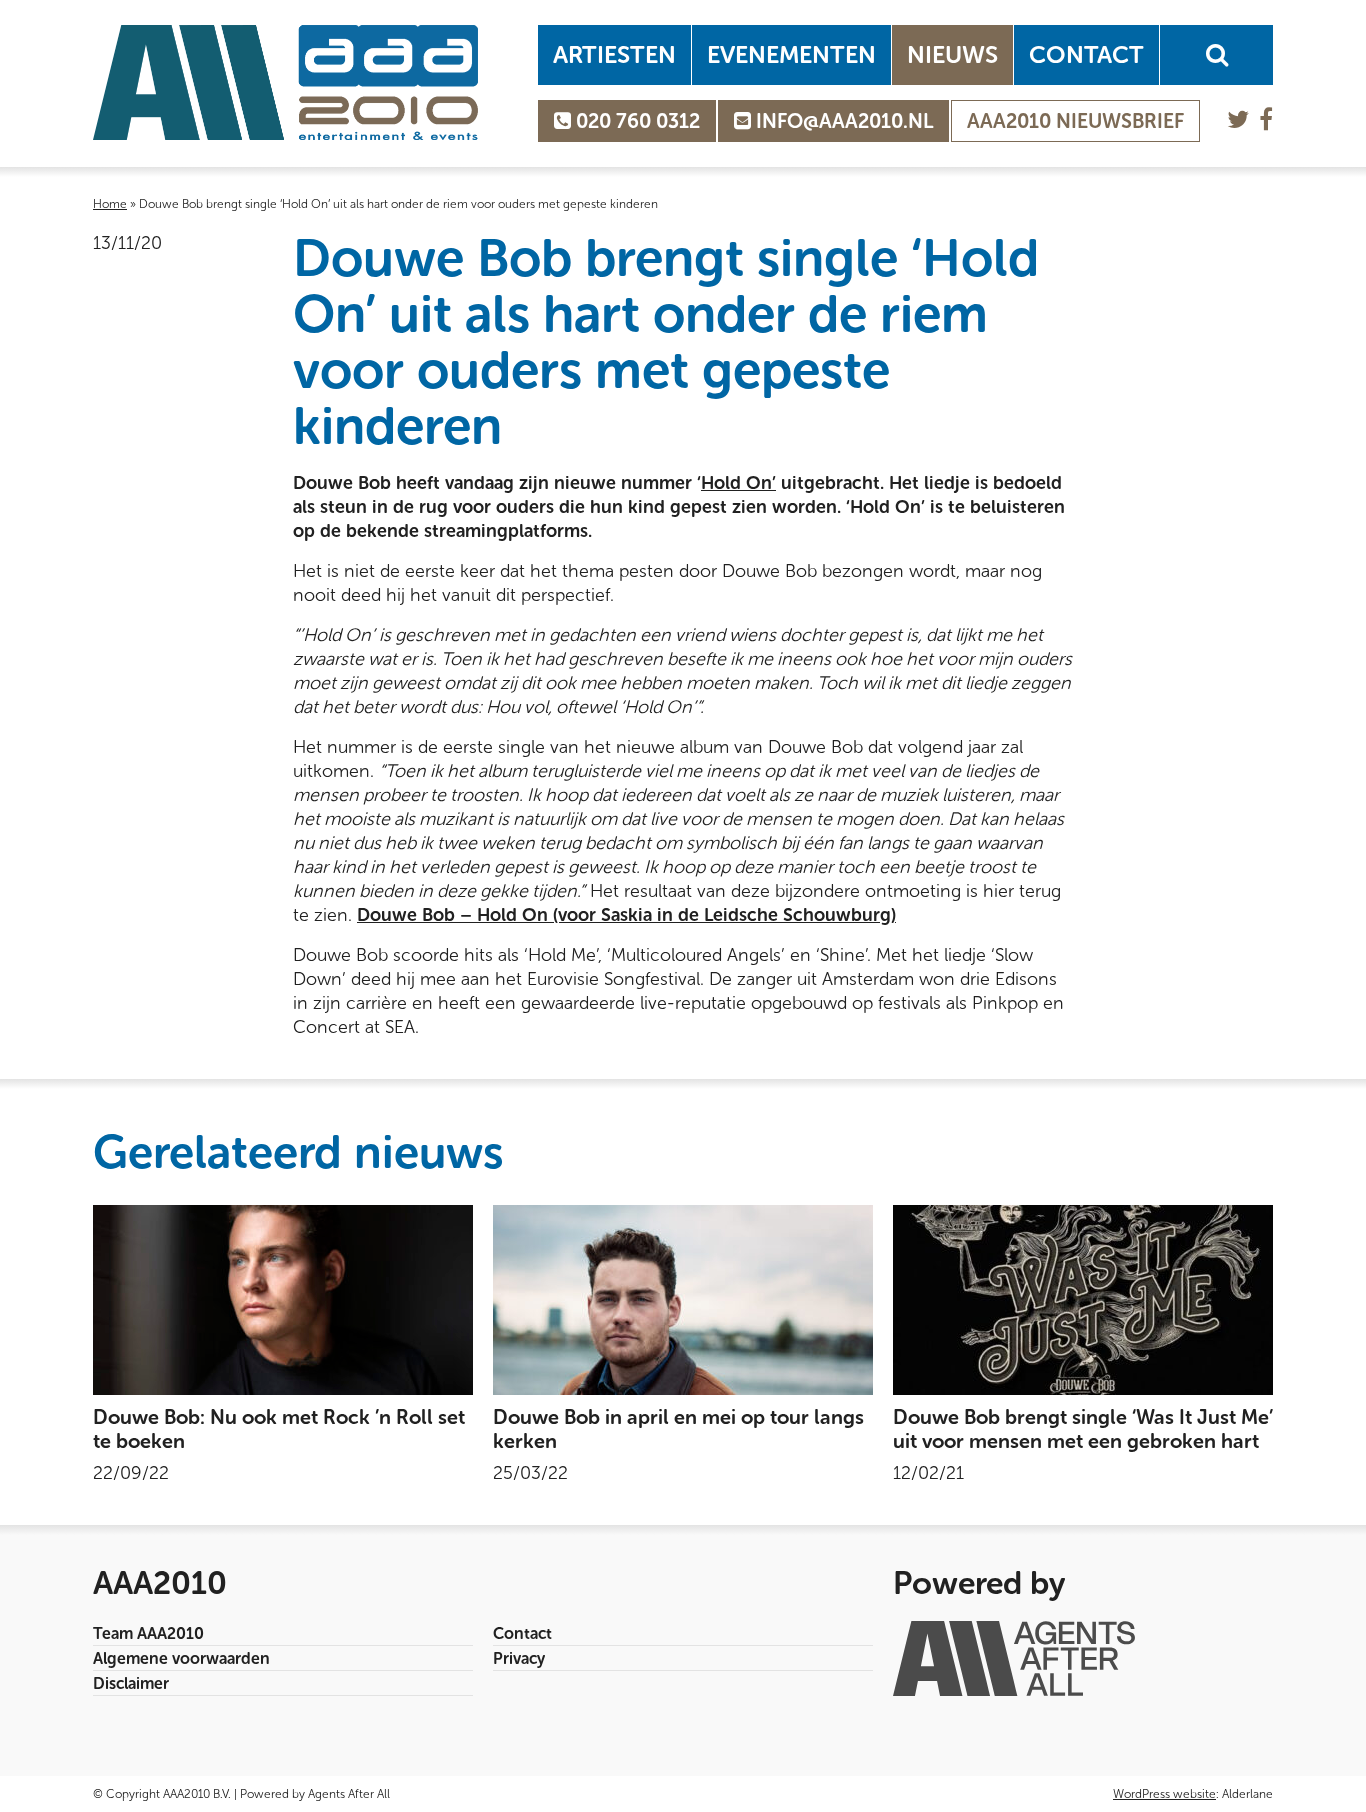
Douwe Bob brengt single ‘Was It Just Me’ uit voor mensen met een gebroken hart (1083, 1429)
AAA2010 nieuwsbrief (1075, 121)
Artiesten (614, 54)
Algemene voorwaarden (181, 1658)
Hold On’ (738, 483)
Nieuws (952, 54)
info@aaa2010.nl (842, 121)
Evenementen (791, 54)
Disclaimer (131, 1683)
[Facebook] (1266, 119)
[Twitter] (1238, 119)
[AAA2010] (285, 82)
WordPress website (1164, 1794)
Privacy (519, 1658)
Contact (1086, 54)
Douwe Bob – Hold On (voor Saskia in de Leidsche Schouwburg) (626, 915)
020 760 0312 (635, 121)
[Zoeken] (1216, 55)
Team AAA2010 (148, 1633)
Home (110, 204)
